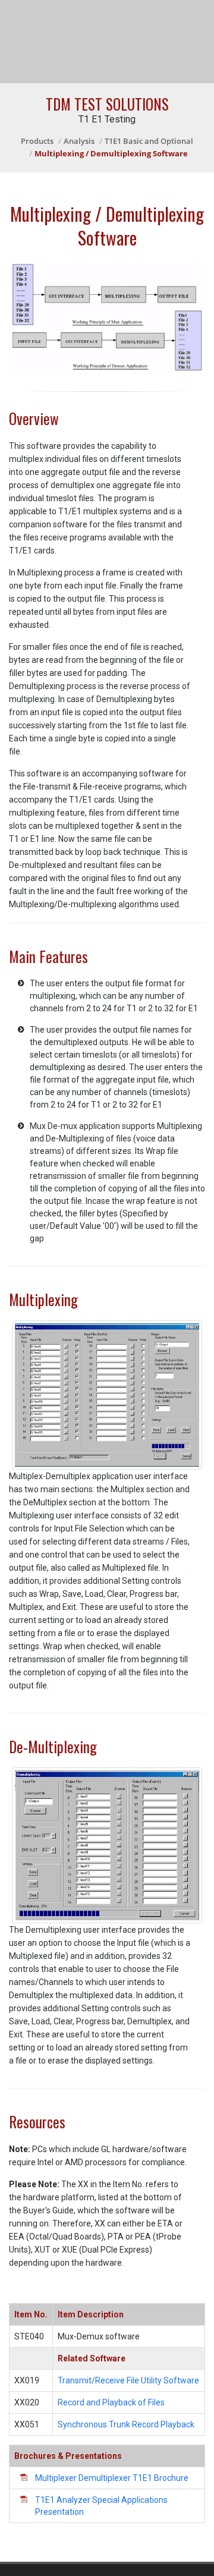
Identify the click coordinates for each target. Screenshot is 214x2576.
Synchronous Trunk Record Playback (126, 2424)
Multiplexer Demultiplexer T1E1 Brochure (112, 2478)
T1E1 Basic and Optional (149, 141)
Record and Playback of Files (111, 2402)
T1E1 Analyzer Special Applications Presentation (101, 2506)
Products (37, 141)
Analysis (79, 141)
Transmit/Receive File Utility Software (128, 2380)
